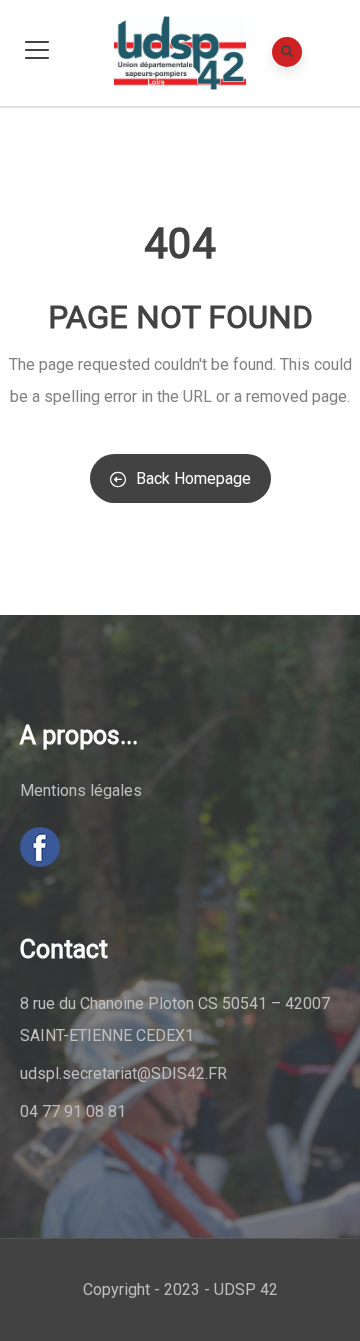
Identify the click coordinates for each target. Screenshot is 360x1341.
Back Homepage (193, 478)
